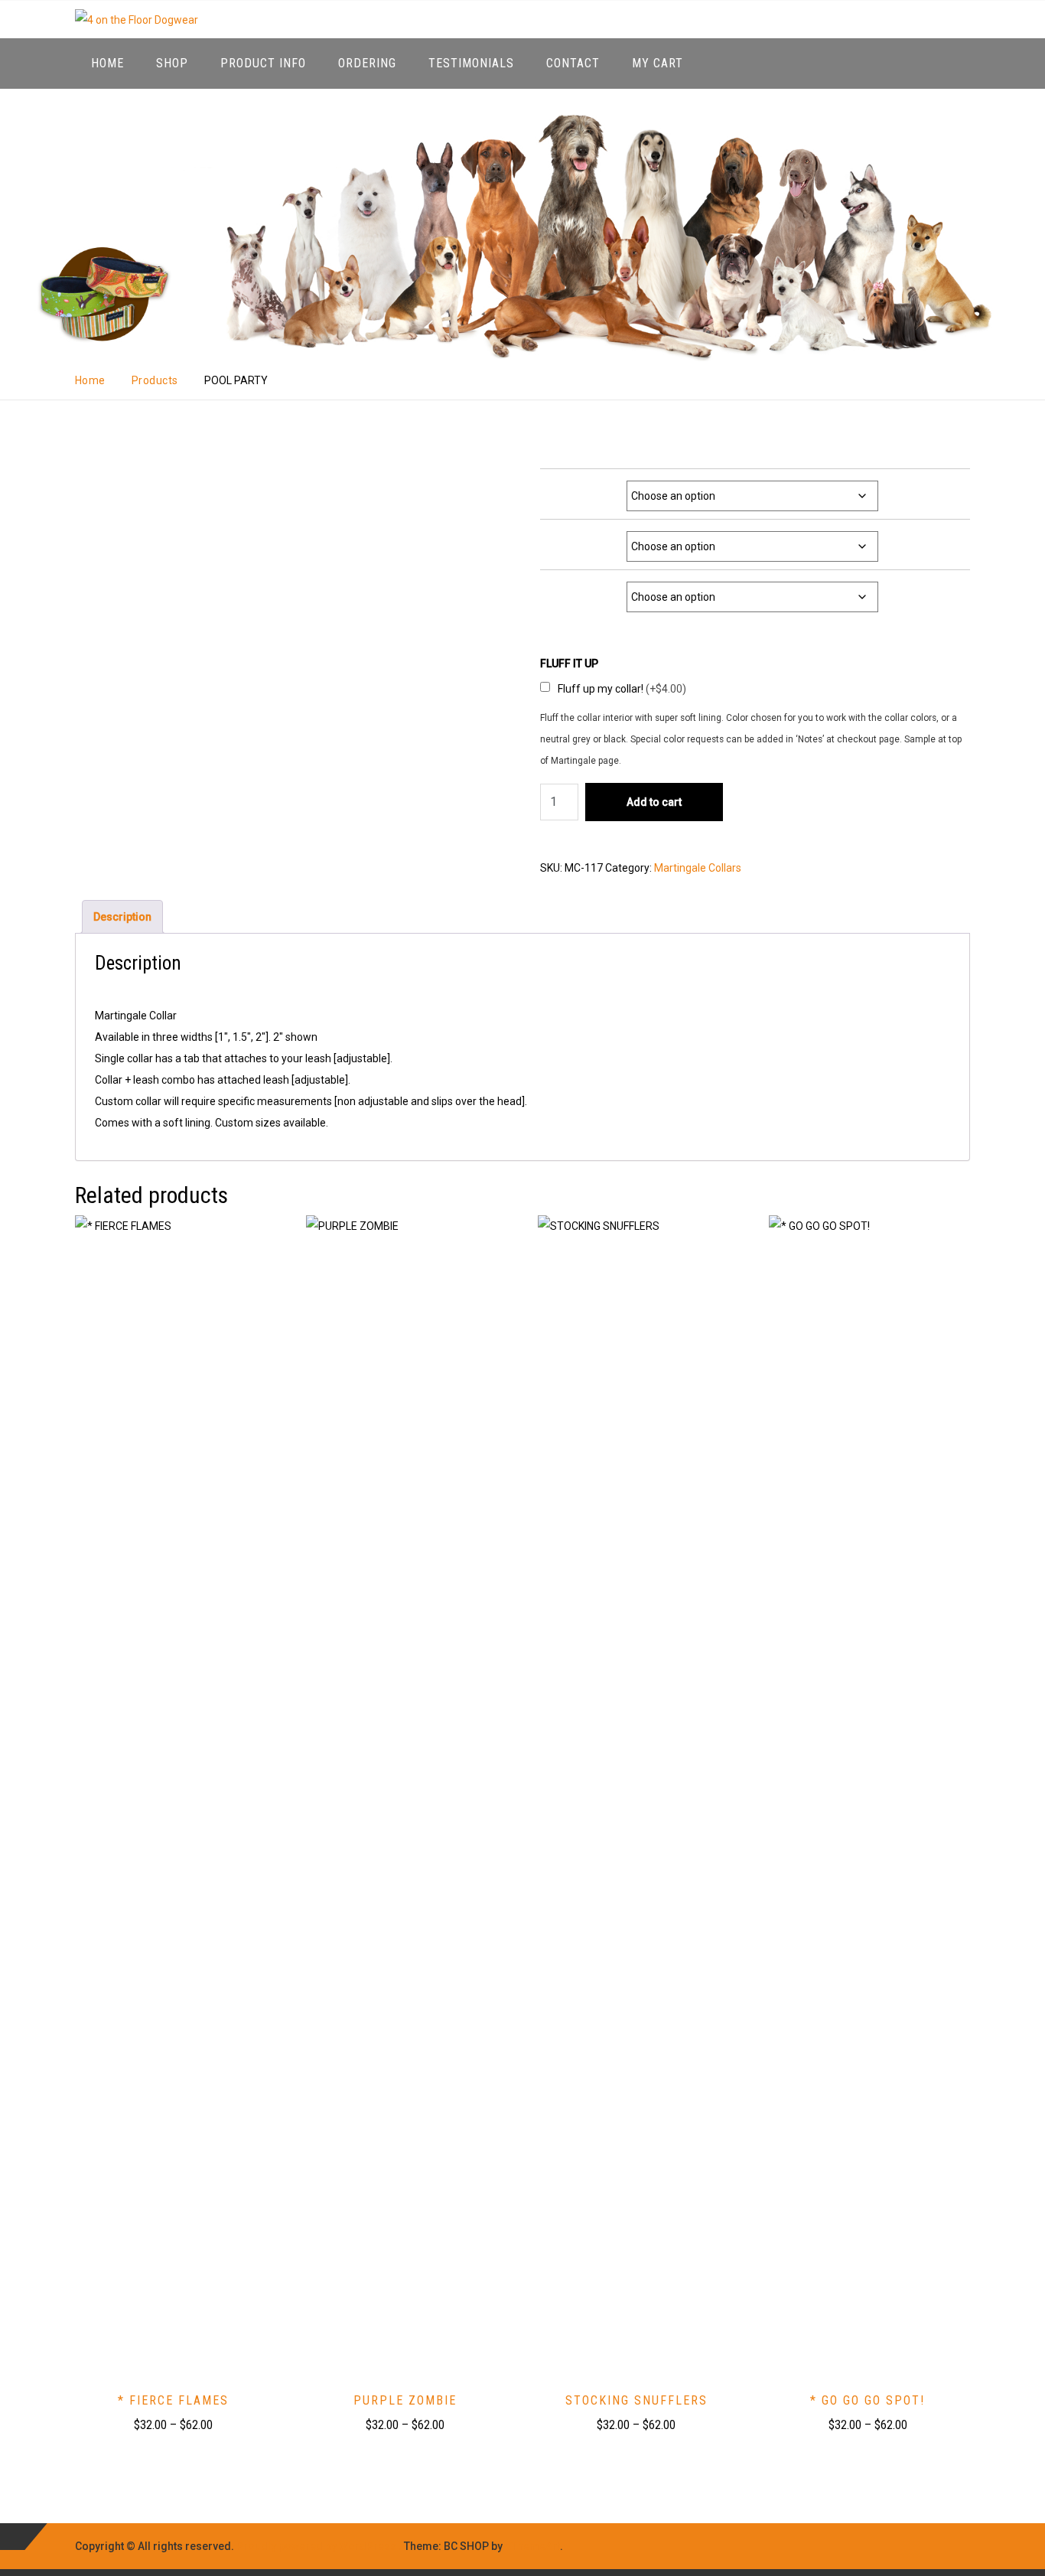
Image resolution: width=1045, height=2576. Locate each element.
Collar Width (588, 489)
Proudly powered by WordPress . (319, 2546)
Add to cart (654, 802)
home (107, 63)
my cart (658, 63)
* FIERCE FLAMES (173, 2400)
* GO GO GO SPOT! (868, 2400)
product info (263, 63)
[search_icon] (955, 63)
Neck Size (592, 539)
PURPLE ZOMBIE (405, 2400)
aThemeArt (532, 2546)
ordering (367, 63)
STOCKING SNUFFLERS (636, 2400)
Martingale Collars (698, 868)
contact (573, 63)
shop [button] (172, 63)
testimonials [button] (471, 63)
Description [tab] (122, 917)
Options (596, 590)
